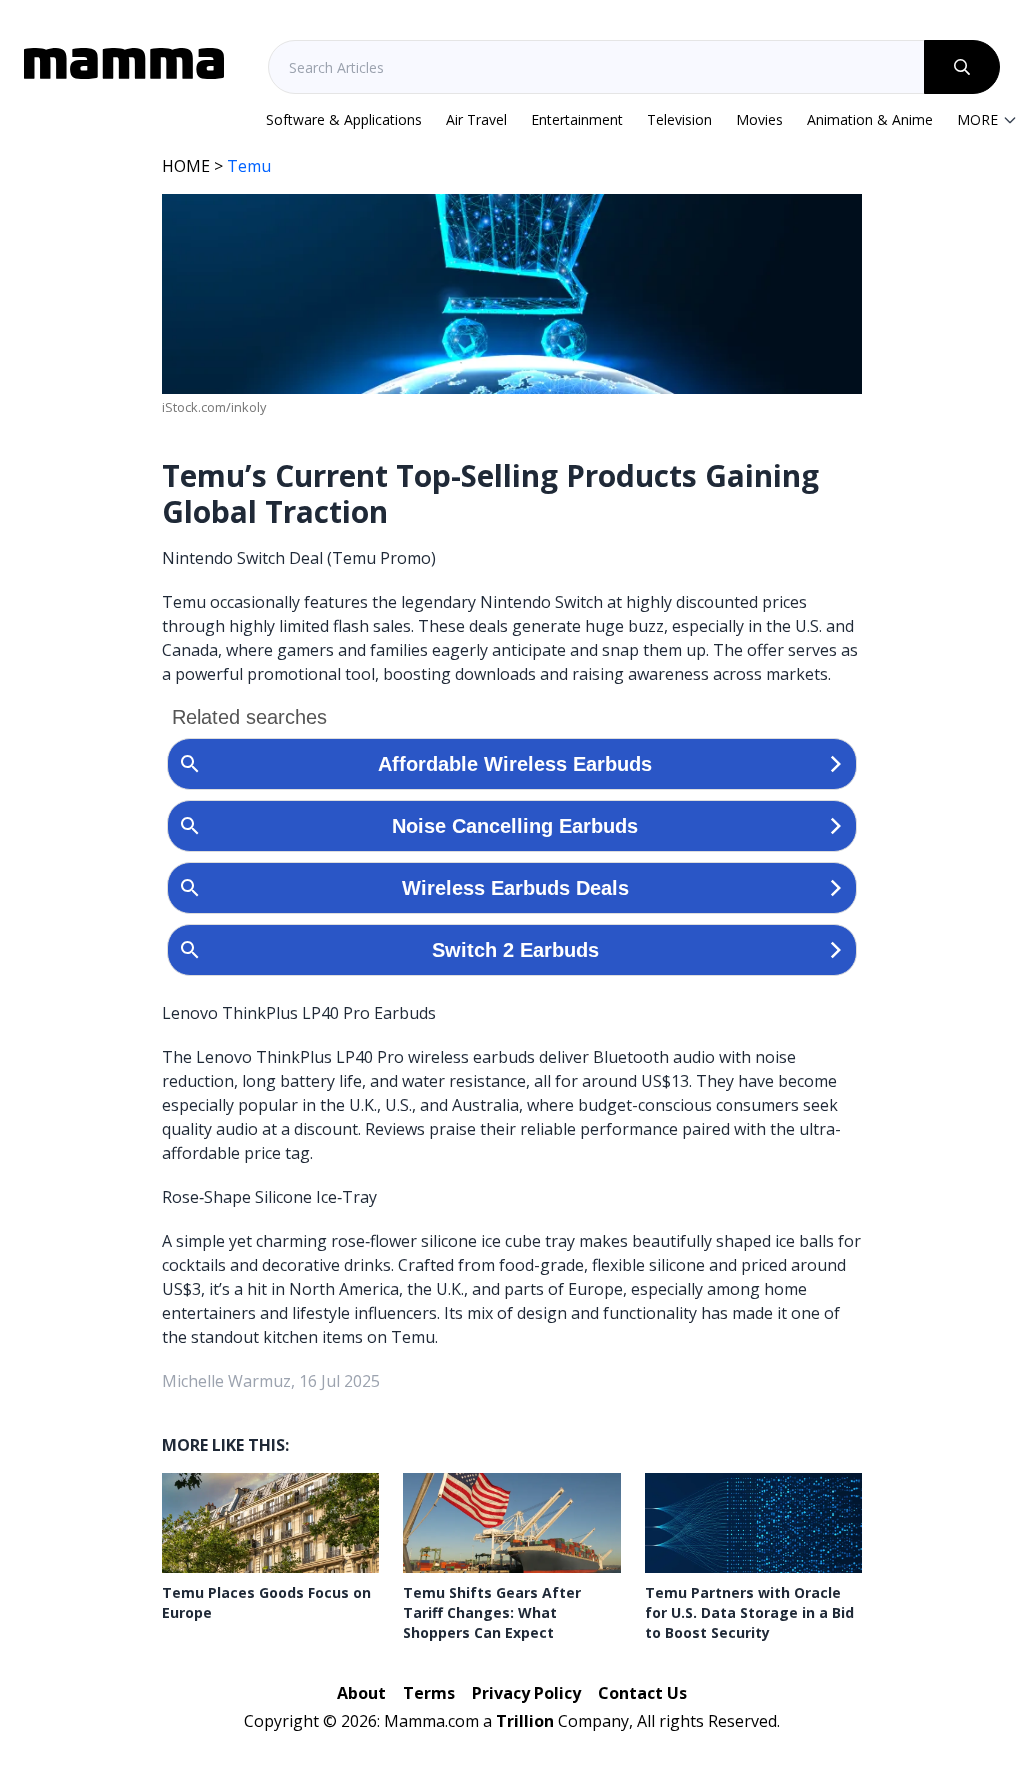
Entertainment (577, 119)
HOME (186, 166)
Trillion (525, 1721)
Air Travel (476, 119)
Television (679, 119)
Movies (759, 119)
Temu (249, 166)
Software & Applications (344, 119)
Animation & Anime (870, 119)
